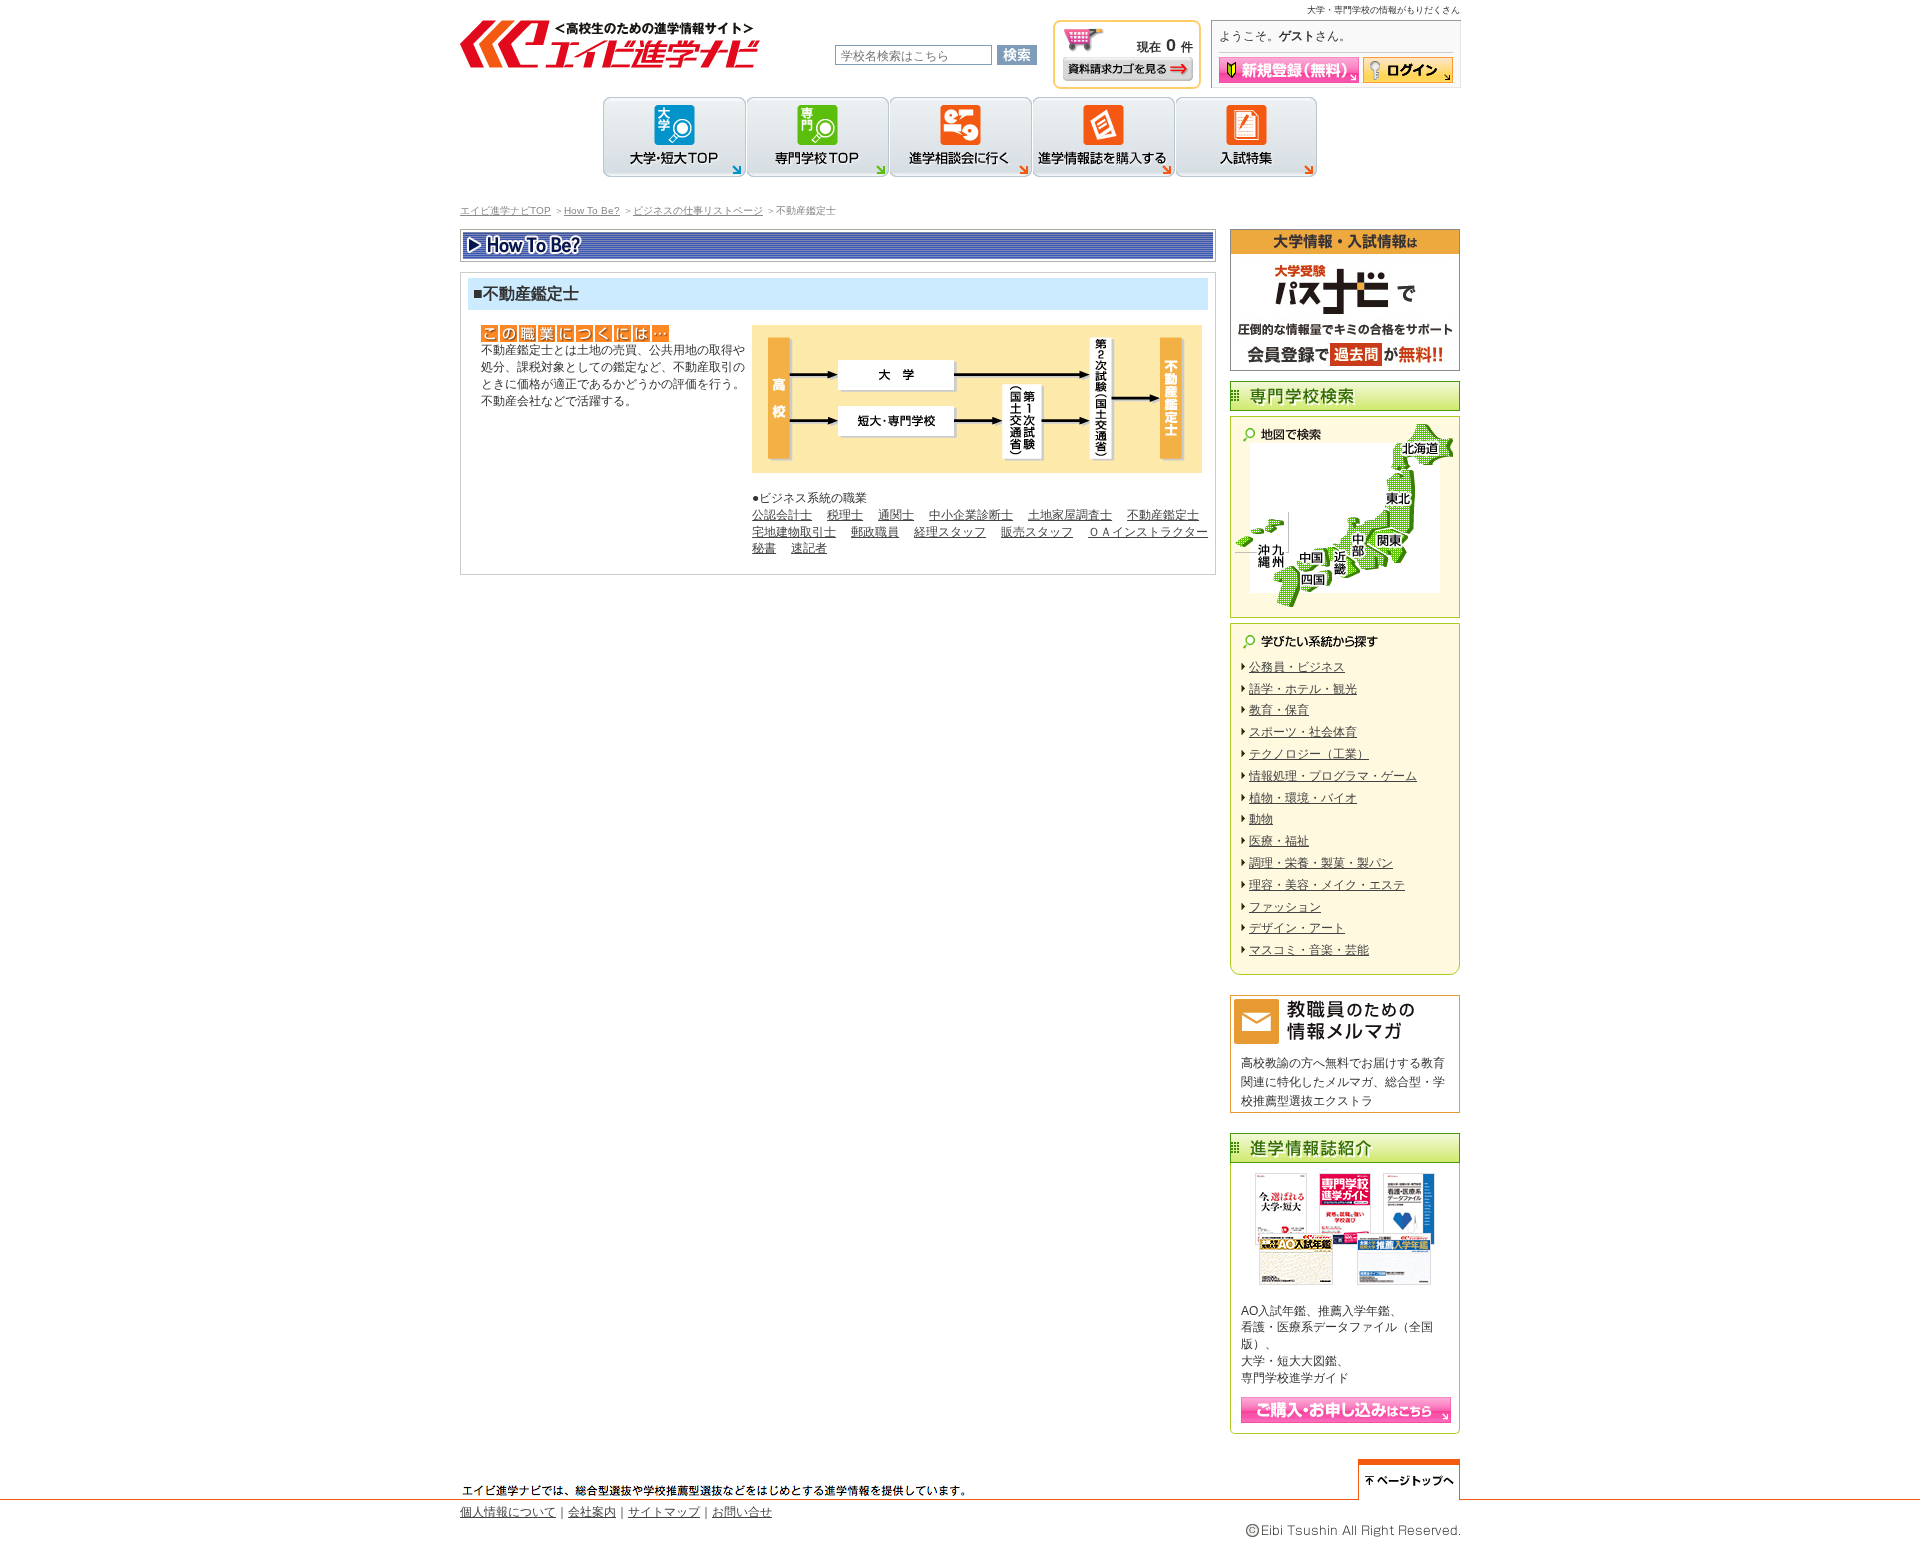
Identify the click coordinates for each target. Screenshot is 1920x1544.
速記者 (809, 548)
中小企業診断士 (971, 515)
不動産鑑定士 (1163, 515)
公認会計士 (782, 515)
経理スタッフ (950, 532)
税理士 (845, 515)
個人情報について (508, 1512)
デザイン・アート (1297, 928)
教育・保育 (1279, 710)
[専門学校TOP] (817, 137)
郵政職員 (875, 532)
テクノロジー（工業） (1309, 754)
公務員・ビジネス (1297, 667)
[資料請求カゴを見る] (1128, 69)
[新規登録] (1289, 70)
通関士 (896, 515)
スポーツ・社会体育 (1303, 732)
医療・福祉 (1279, 841)
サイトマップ (664, 1512)
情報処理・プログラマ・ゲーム (1333, 776)
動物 (1261, 819)
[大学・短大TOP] (674, 137)
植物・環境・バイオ (1303, 798)
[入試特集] (1246, 137)
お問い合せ (742, 1512)
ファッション (1285, 907)
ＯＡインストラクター (1148, 532)
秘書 (764, 548)
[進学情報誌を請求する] (1103, 137)
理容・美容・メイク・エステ (1327, 885)
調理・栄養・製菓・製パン (1321, 863)
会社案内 (592, 1512)
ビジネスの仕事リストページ (698, 210)
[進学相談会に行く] (960, 137)
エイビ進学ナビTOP (505, 210)
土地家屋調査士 (1070, 515)
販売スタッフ (1037, 532)
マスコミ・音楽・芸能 (1309, 950)
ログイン (1408, 70)
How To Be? (592, 210)
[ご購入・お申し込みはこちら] (1346, 1410)
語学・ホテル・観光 (1303, 689)
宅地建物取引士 (794, 532)
